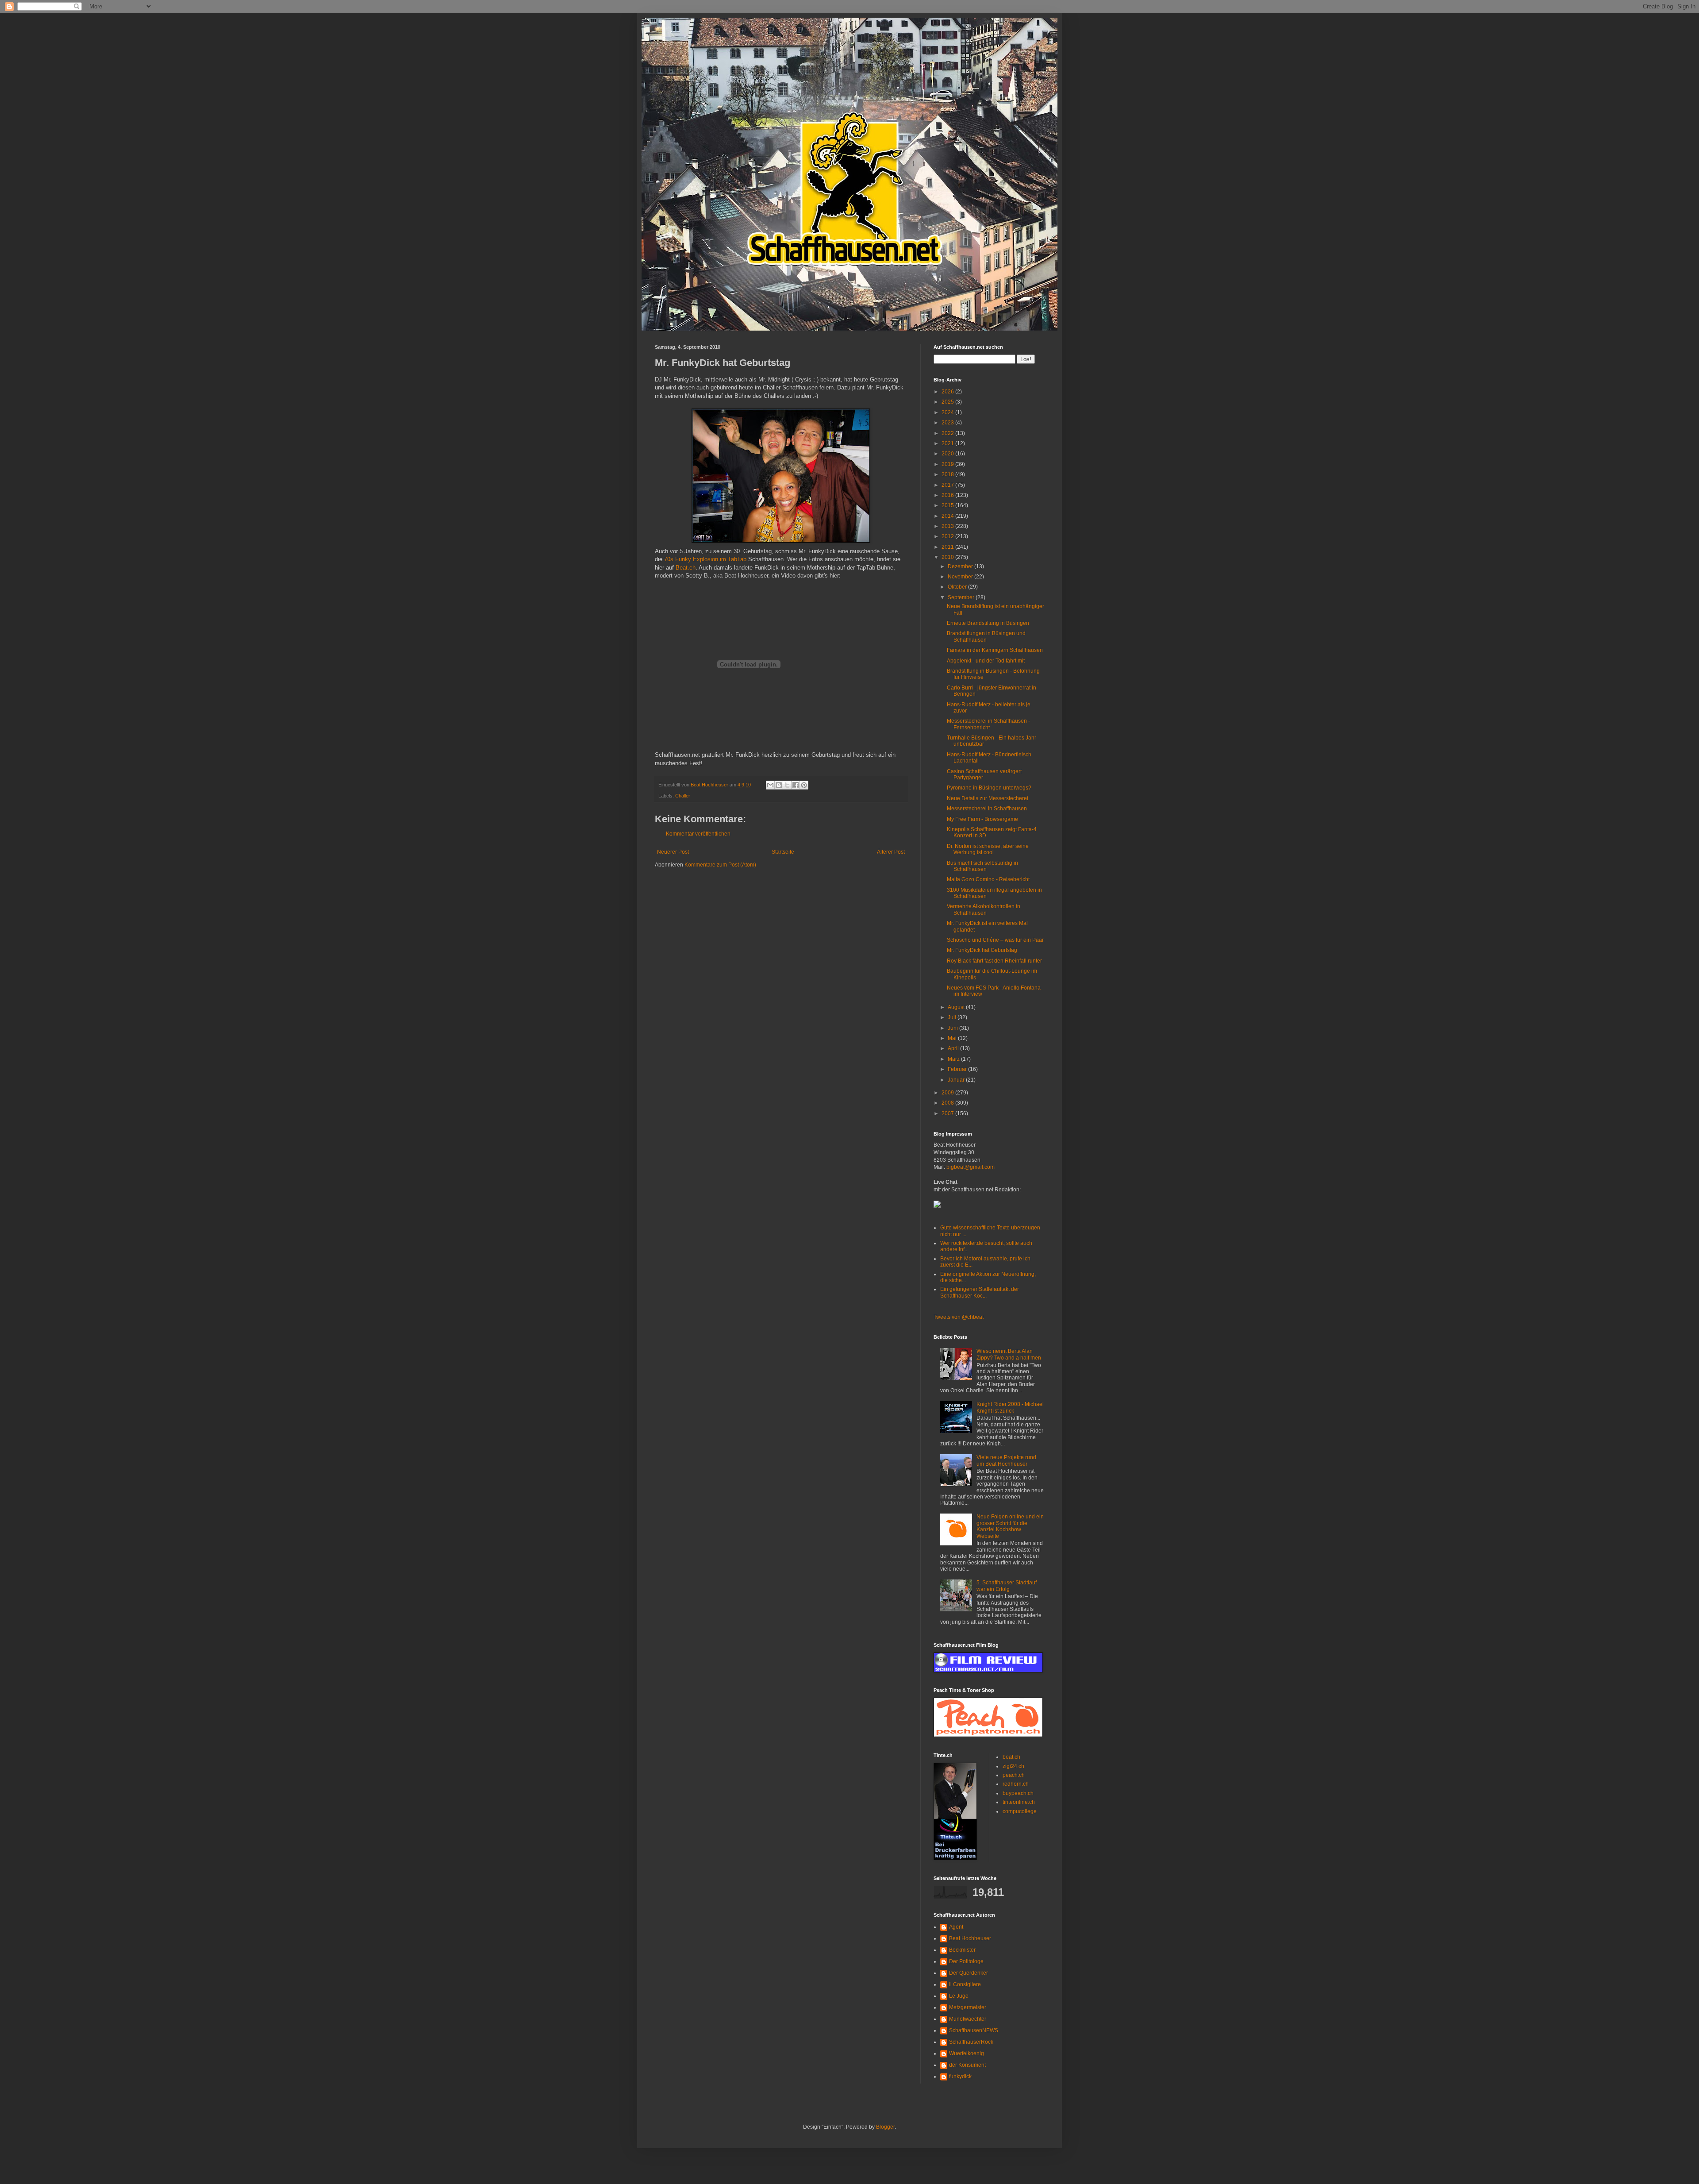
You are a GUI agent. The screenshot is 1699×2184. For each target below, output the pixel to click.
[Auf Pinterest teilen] (804, 785)
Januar (957, 1080)
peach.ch (1014, 1775)
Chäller (683, 796)
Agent (956, 1927)
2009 (948, 1093)
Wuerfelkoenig (967, 2053)
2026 (948, 392)
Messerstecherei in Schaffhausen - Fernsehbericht (988, 724)
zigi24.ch (1013, 1766)
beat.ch (1011, 1757)
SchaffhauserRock (971, 2042)
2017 (948, 485)
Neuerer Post (673, 852)
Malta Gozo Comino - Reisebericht (988, 879)
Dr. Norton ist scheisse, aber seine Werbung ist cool (988, 849)
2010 (948, 557)
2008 (948, 1103)
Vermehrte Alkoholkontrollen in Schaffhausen (984, 909)
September (962, 597)
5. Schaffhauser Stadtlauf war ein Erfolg (1007, 1586)
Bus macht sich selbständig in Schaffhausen (982, 866)
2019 (948, 464)
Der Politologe (966, 1961)
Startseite (783, 852)
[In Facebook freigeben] (796, 785)
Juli (953, 1017)
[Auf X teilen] (787, 785)
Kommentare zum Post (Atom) (720, 865)
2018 (948, 474)
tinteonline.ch (1019, 1802)
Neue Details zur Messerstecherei (988, 798)
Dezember (961, 566)
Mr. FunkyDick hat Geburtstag (982, 950)
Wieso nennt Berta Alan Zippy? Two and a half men (1009, 1354)
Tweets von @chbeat (959, 1317)
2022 (948, 433)
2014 (948, 516)
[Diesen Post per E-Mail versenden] (770, 785)
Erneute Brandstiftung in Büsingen (988, 623)
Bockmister (962, 1950)
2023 (948, 423)
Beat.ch (686, 568)
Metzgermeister (968, 2007)
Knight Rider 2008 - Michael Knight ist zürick (1010, 1407)
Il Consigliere (965, 1984)
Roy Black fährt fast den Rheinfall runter (994, 961)
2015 (948, 505)
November (961, 577)
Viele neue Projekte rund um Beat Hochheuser (1006, 1460)
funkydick (960, 2076)
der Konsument (967, 2065)
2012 (948, 536)
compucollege (1020, 1811)
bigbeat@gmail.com (971, 1167)
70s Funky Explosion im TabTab (705, 559)
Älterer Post (891, 852)
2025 (948, 402)
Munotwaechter (968, 2019)
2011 (948, 547)
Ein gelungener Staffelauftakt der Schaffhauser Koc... (980, 1292)
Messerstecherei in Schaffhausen (987, 809)
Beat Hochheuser (970, 1938)
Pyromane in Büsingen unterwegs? (989, 788)
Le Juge (959, 1996)
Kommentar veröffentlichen (698, 834)
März (954, 1059)
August (957, 1007)
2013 (948, 526)
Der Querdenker (969, 1973)
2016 (948, 495)
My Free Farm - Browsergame (982, 819)
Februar (958, 1069)
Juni (953, 1028)
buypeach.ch (1018, 1793)
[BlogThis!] (779, 785)
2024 (948, 412)
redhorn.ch (1016, 1784)
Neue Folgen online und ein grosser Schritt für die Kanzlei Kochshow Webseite (1010, 1526)
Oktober (958, 587)
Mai (953, 1038)
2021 (948, 443)
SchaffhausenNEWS (974, 2030)
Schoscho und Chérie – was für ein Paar (995, 940)
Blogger (885, 2127)
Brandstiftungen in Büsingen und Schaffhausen (986, 636)
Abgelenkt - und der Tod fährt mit (986, 661)
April (954, 1048)
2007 (948, 1113)
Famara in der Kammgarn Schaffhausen (995, 650)
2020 (948, 454)
